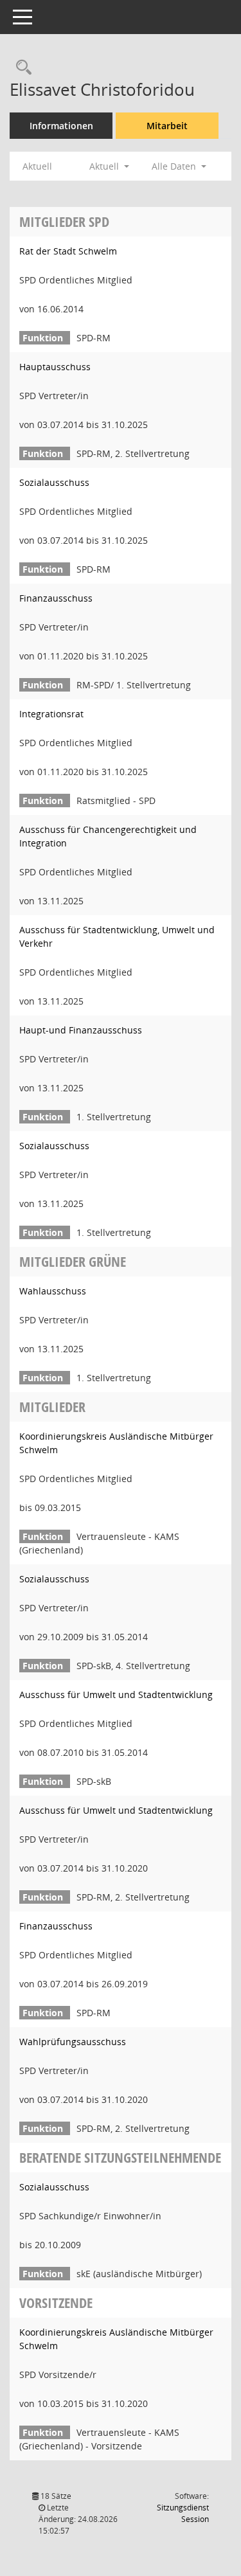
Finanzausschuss (56, 598)
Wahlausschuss (53, 1291)
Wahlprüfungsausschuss (73, 2042)
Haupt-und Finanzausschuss (81, 1030)
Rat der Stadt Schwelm (68, 251)
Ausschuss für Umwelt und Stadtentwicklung (116, 1695)
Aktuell (37, 166)
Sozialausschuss (54, 482)
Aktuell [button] (105, 166)
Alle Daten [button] (175, 166)
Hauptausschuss (55, 367)
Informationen (61, 126)
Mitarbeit (167, 126)
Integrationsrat (51, 714)
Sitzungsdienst (183, 2513)
